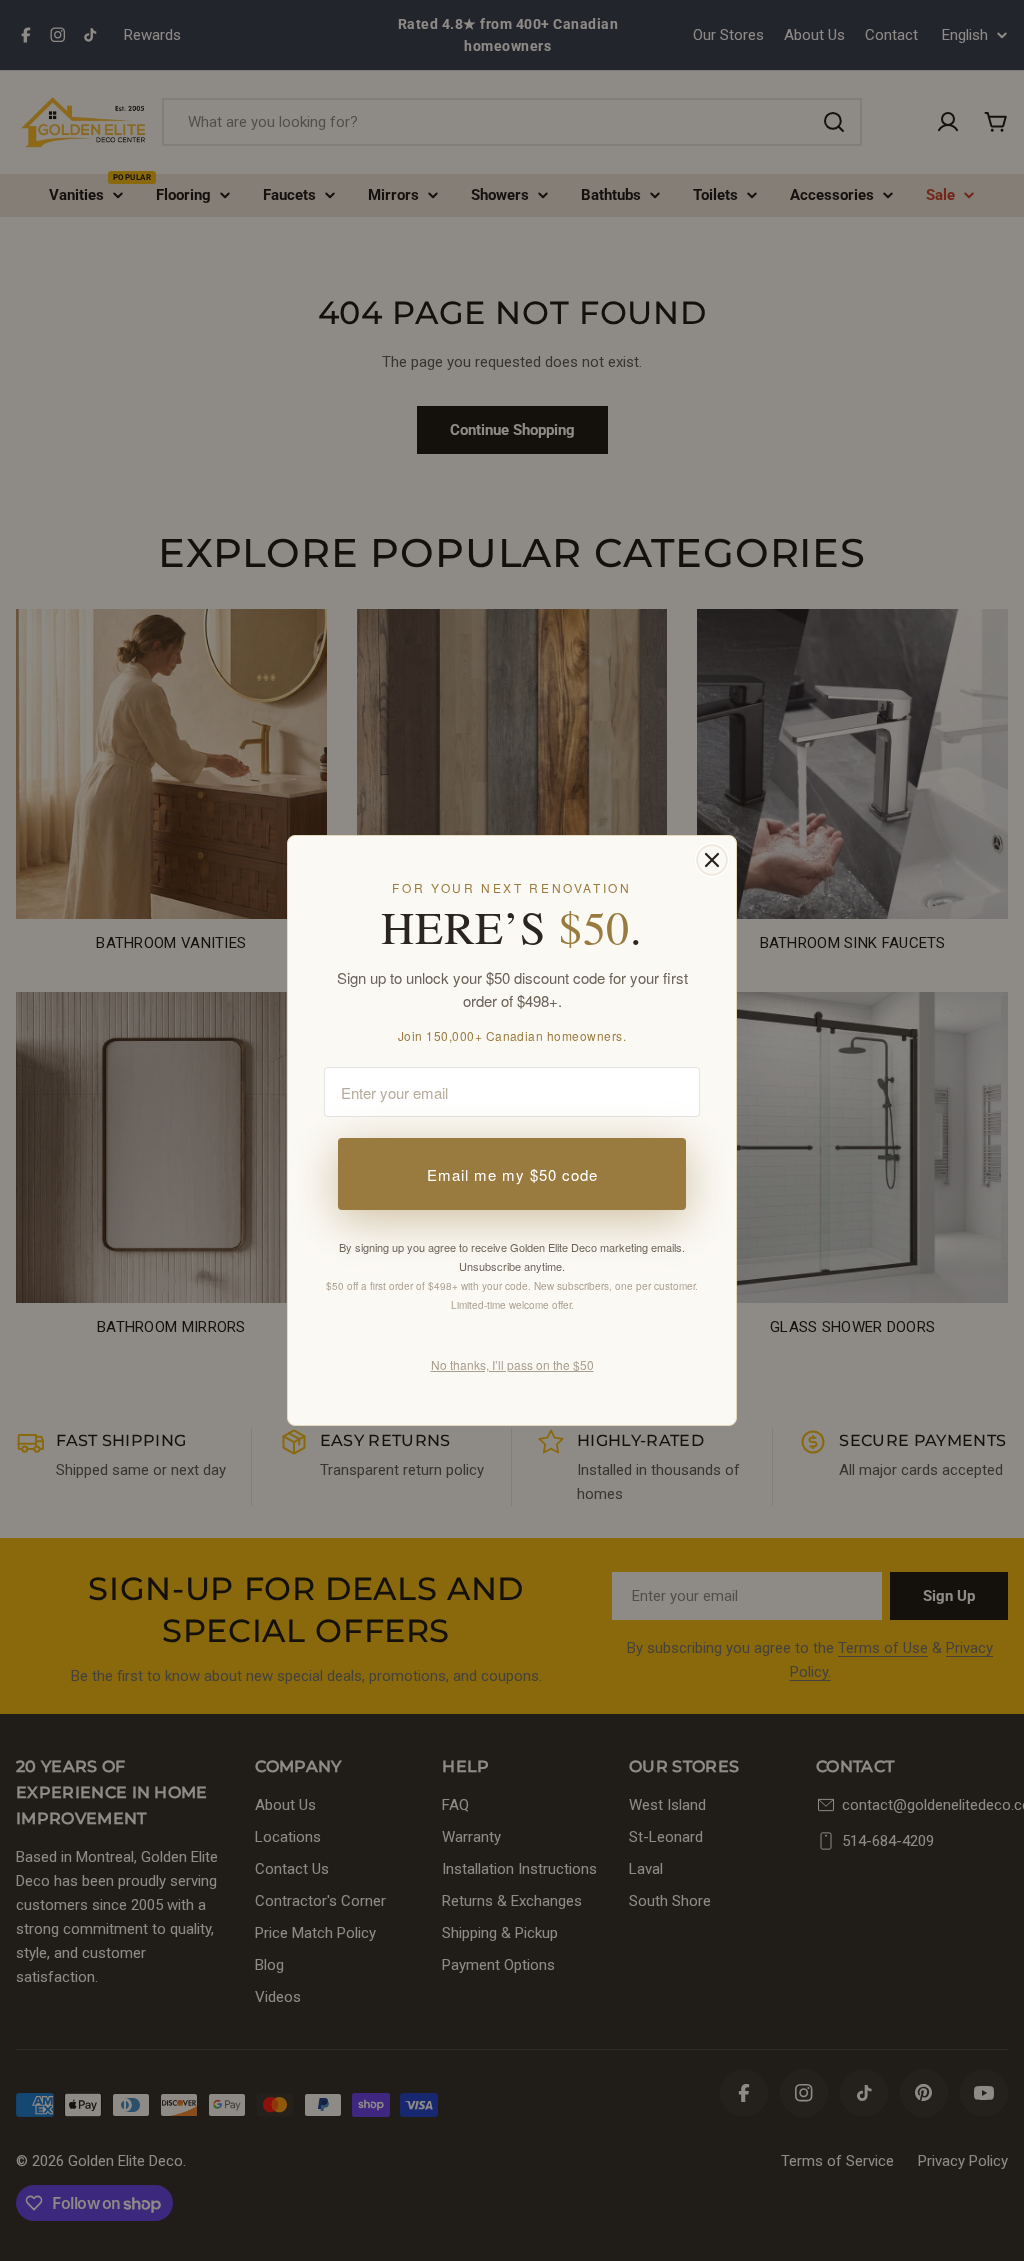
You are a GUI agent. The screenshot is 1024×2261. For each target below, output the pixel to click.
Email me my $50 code (512, 1174)
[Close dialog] (712, 860)
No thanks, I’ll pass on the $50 (512, 1364)
